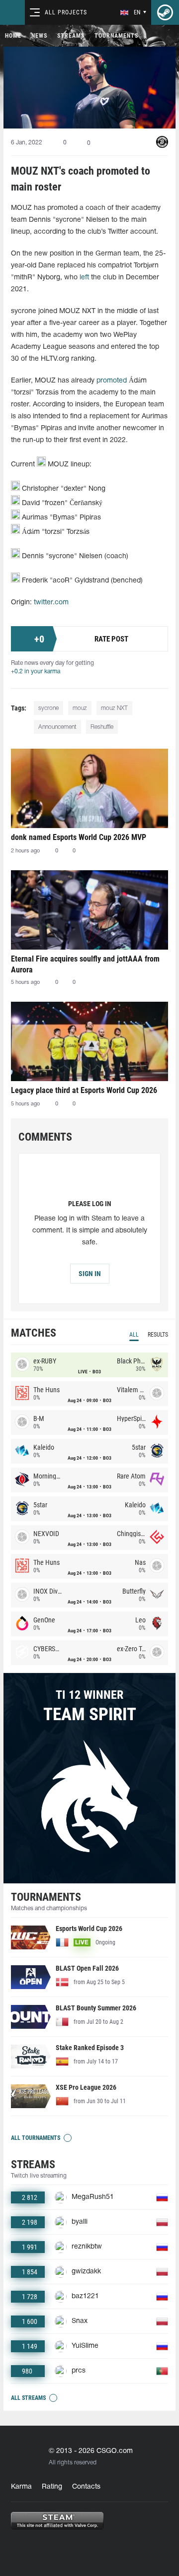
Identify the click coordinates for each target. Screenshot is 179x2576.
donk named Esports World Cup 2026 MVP (79, 837)
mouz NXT (114, 708)
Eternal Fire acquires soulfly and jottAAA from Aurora (85, 964)
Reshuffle (102, 727)
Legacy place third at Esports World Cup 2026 (84, 1090)
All (134, 1335)
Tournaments (116, 36)
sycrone (48, 708)
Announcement (57, 727)
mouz (80, 708)
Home (13, 36)
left (84, 278)
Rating (52, 2487)
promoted (112, 381)
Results (158, 1335)
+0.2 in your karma (36, 672)
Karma (21, 2487)
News (39, 36)
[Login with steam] (165, 12)
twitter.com (51, 603)
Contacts (86, 2487)
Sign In (90, 1274)
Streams (71, 36)
